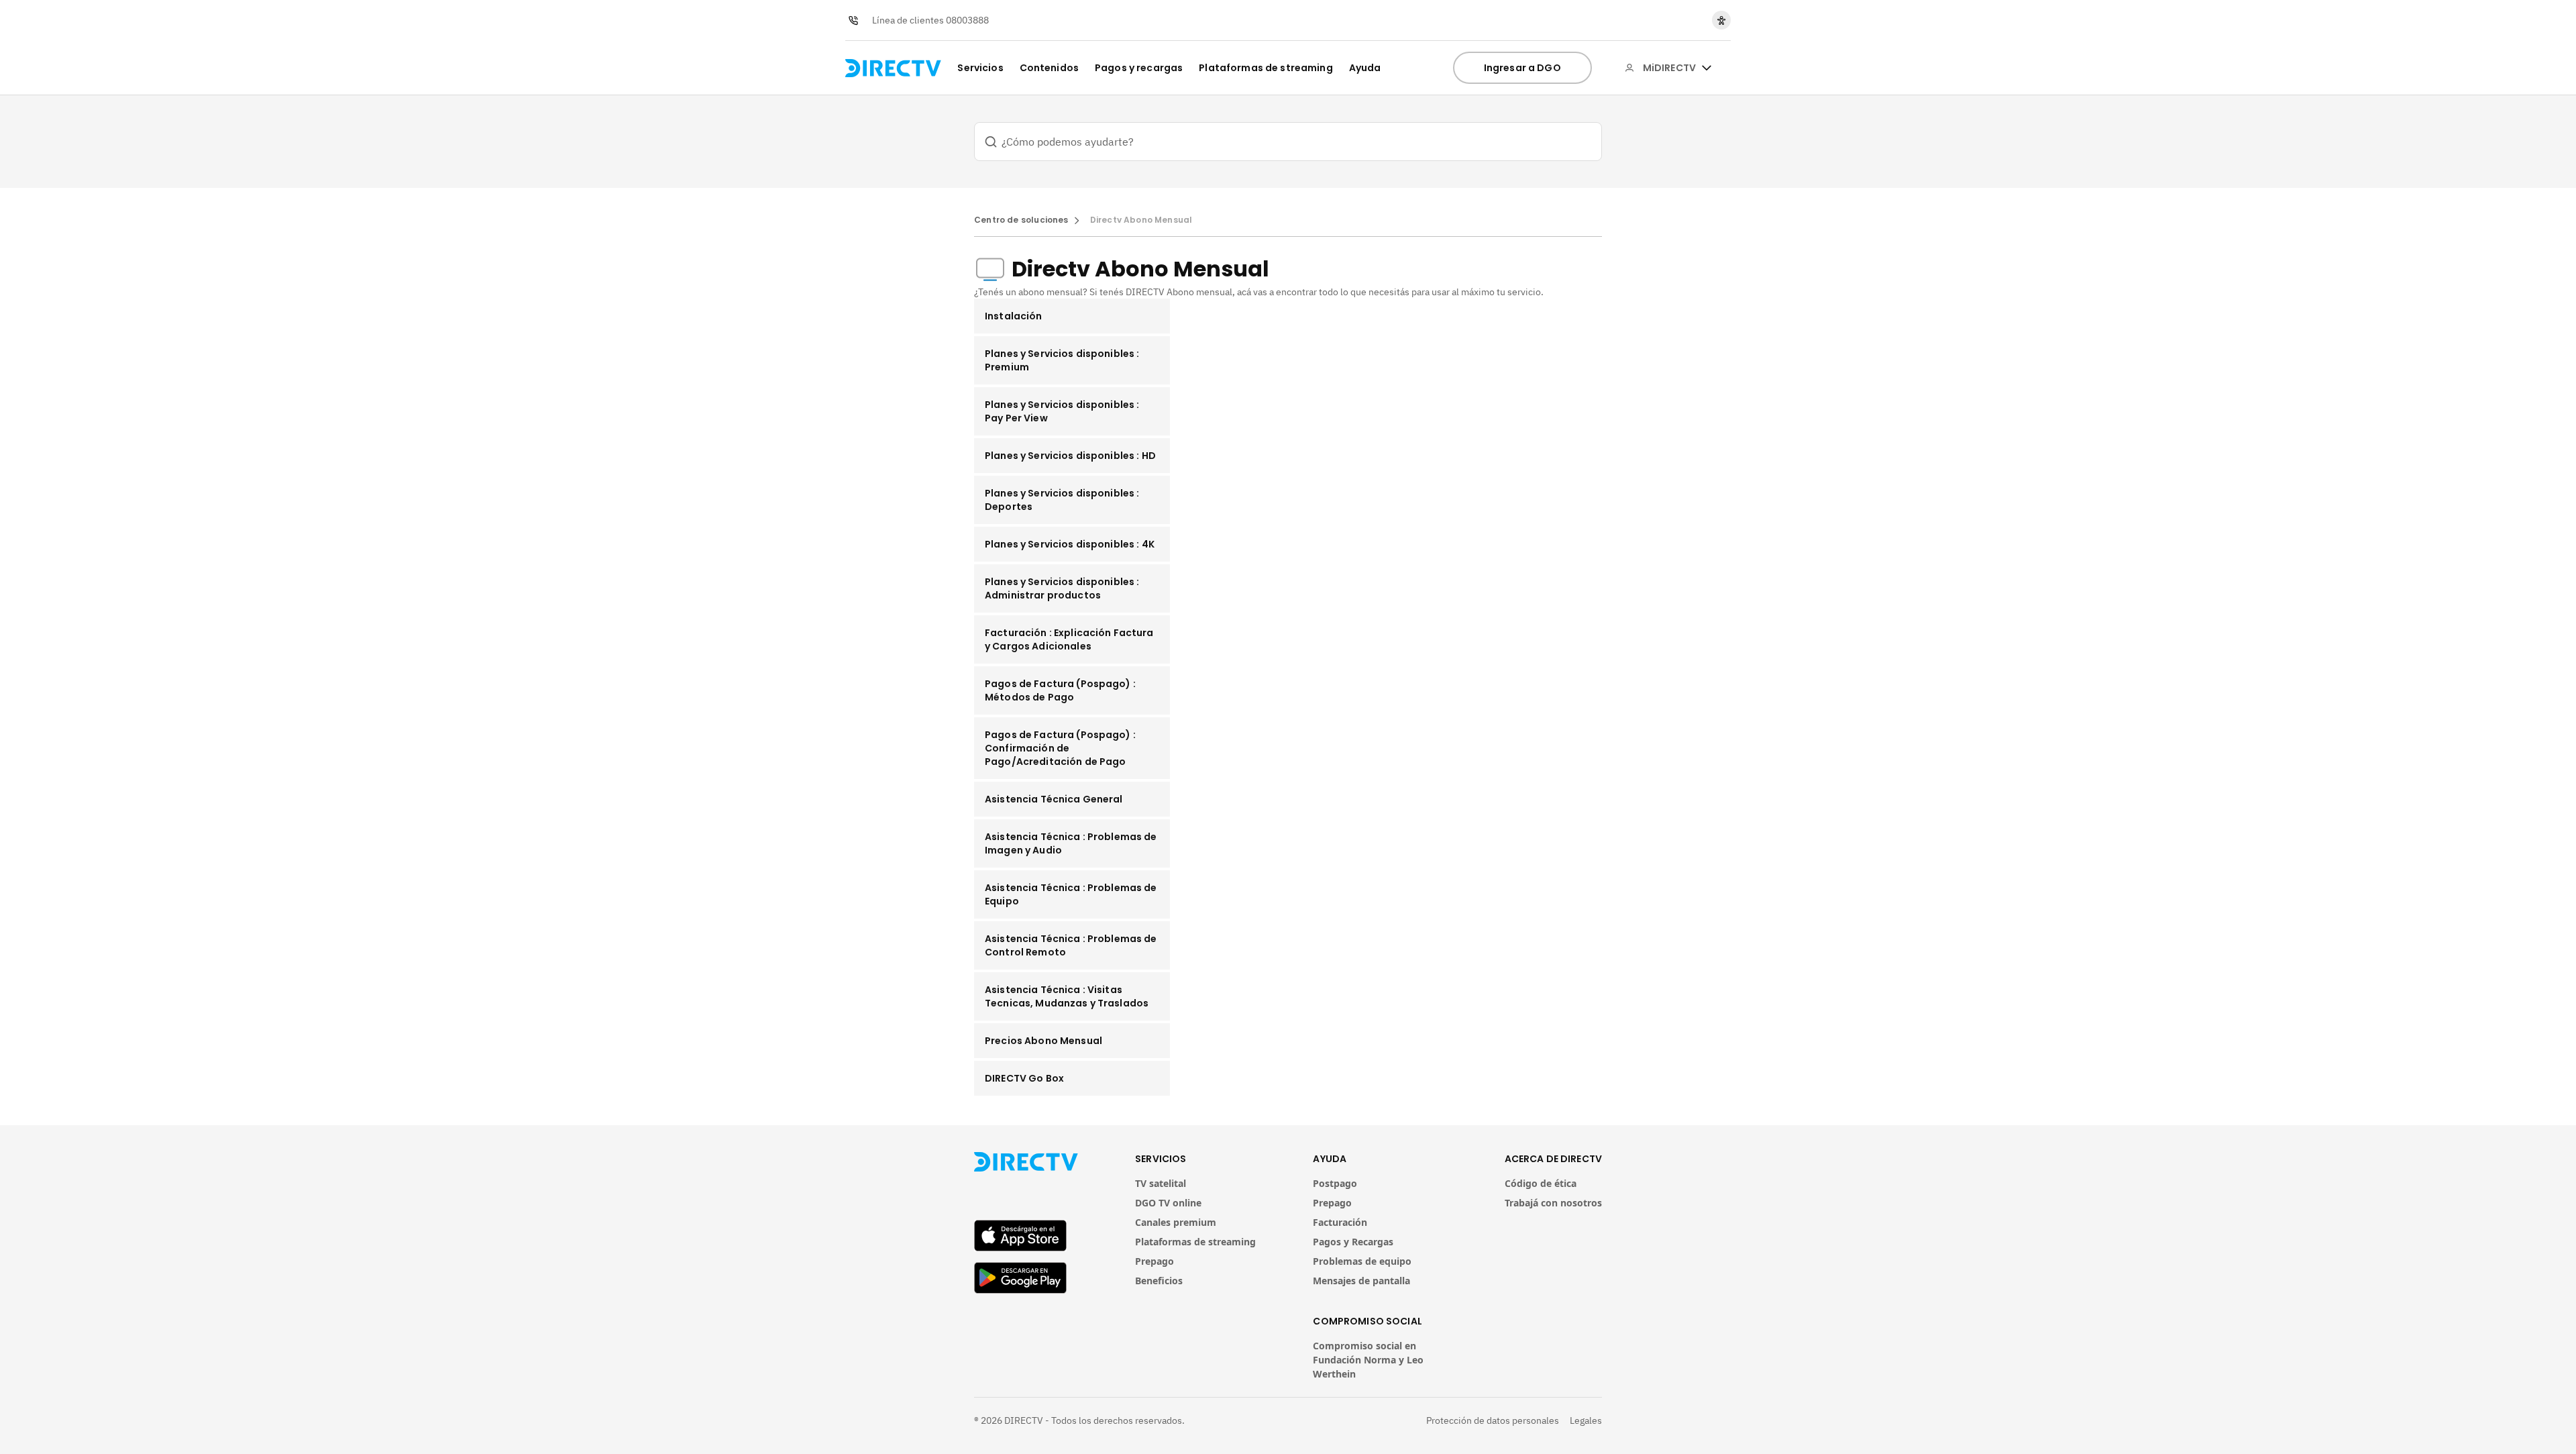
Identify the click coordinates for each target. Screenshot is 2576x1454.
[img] (1707, 68)
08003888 (967, 20)
